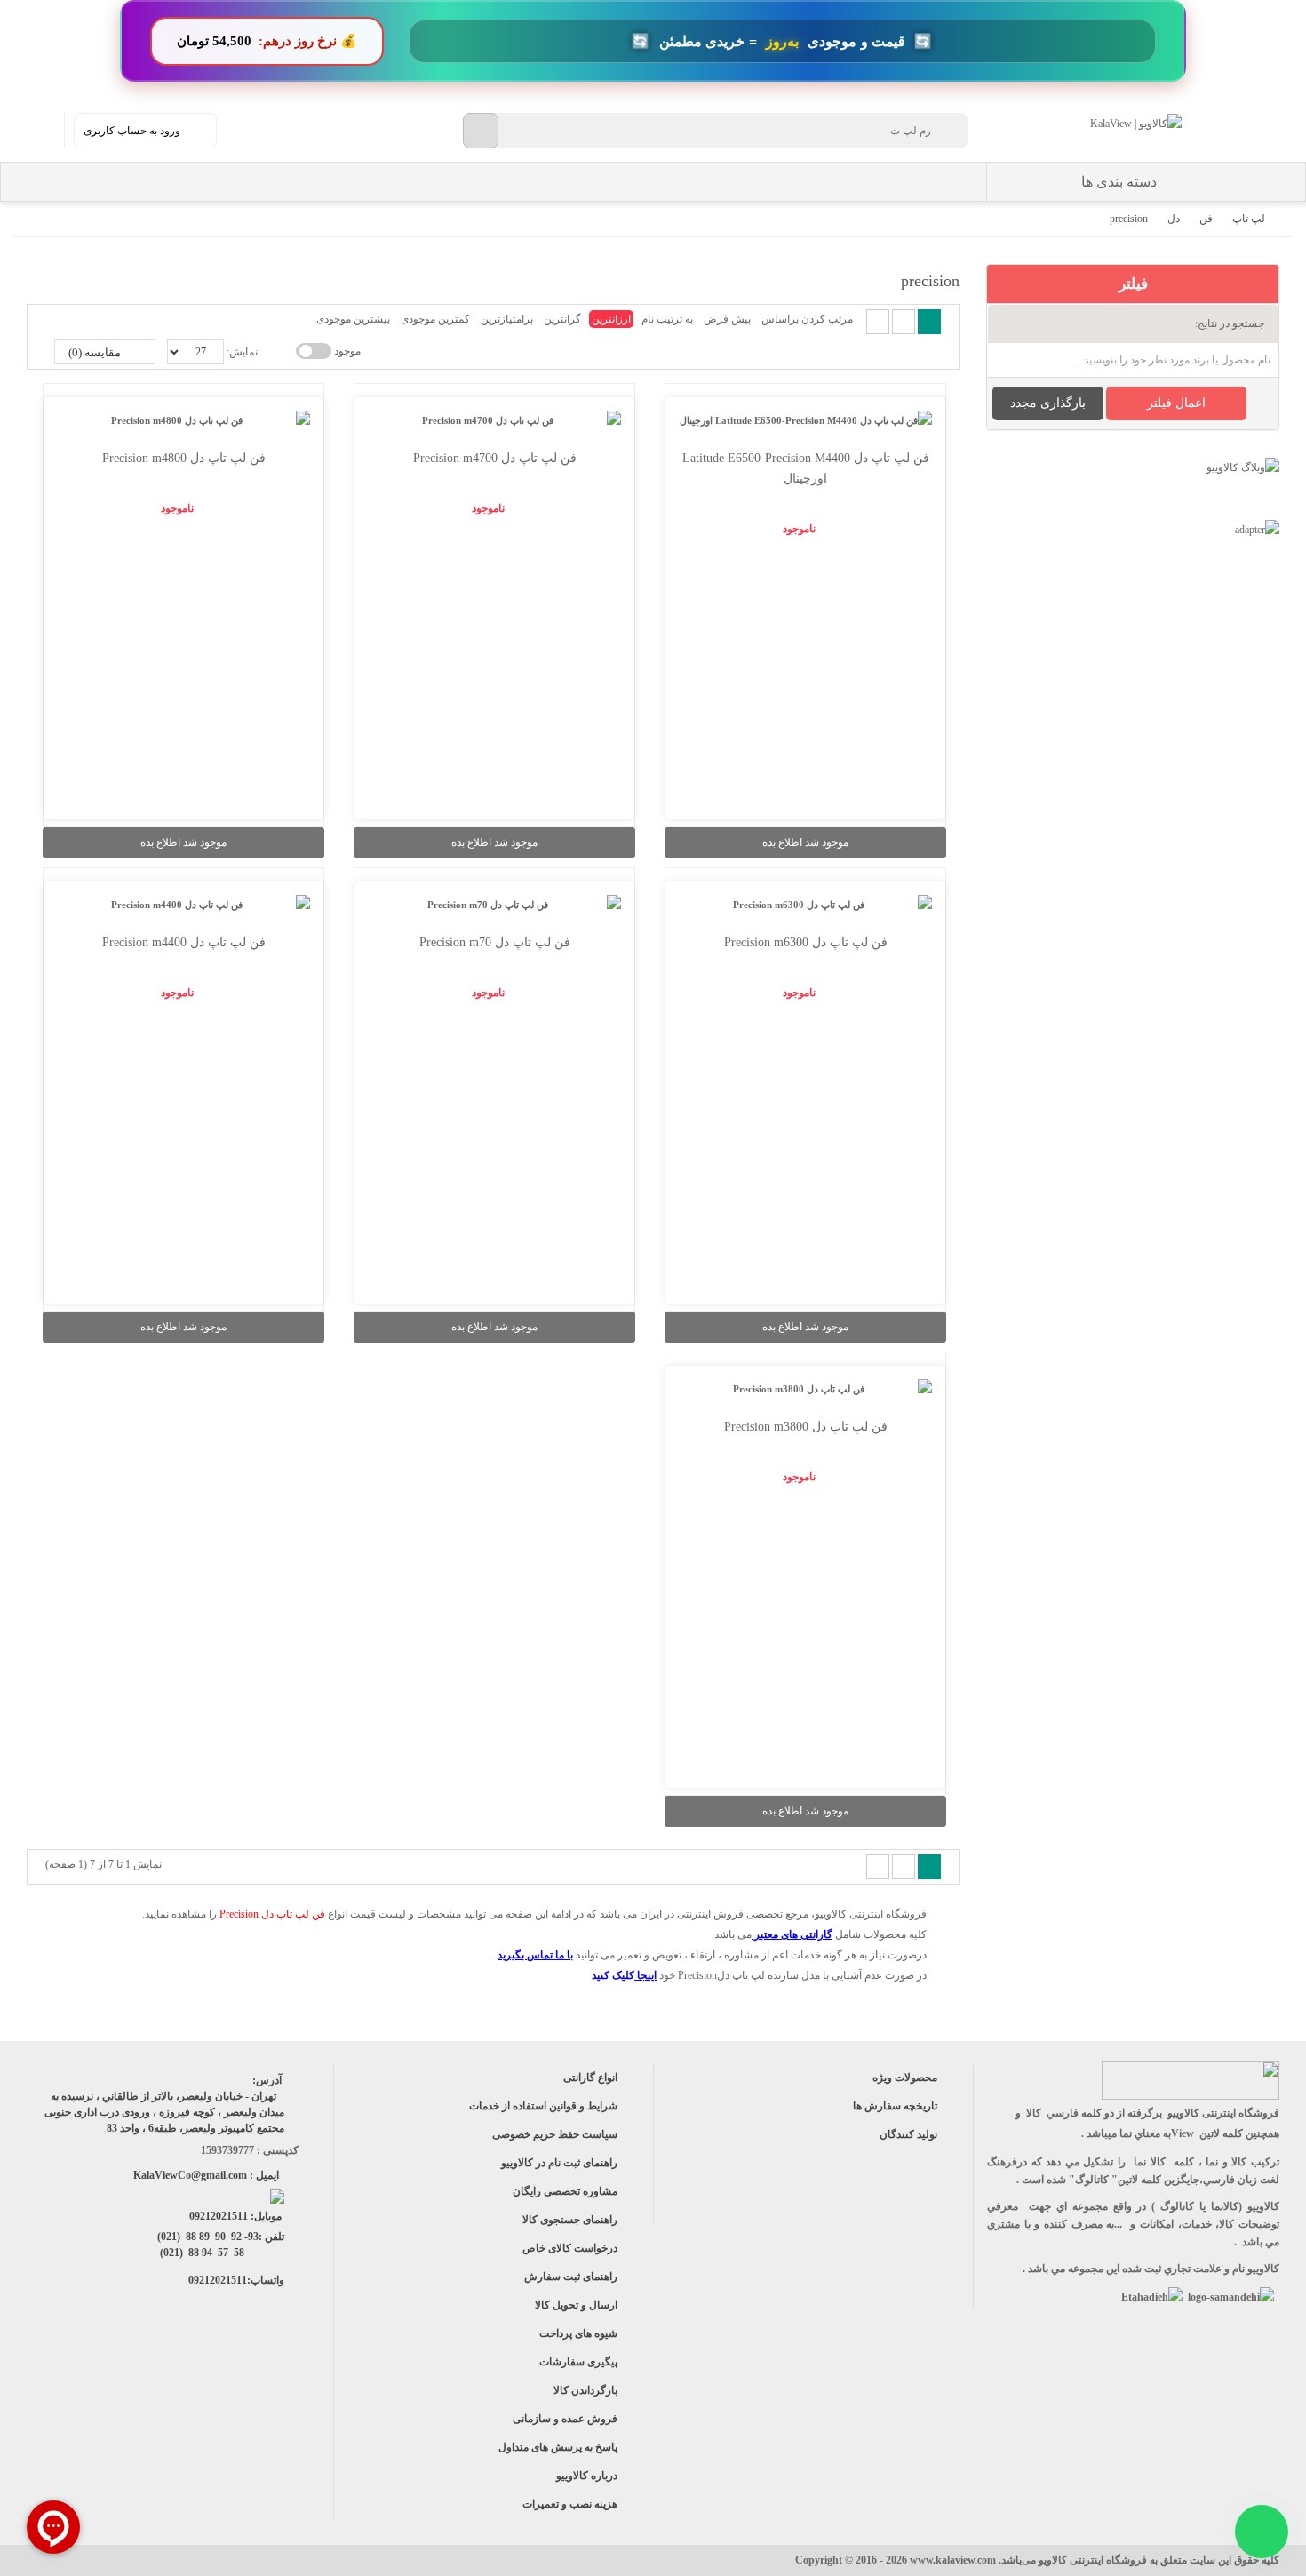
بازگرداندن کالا (585, 2390)
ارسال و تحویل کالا (576, 2305)
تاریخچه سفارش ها (895, 2106)
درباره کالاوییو (587, 2476)
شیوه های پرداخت (578, 2333)
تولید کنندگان (908, 2134)
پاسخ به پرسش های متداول (558, 2447)
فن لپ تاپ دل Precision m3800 (806, 1427)
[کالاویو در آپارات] (210, 2357)
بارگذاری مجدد (1048, 403)
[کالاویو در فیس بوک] (250, 2357)
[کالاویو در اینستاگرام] (290, 2357)
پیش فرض (727, 319)
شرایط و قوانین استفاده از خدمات (543, 2106)
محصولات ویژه (905, 2078)
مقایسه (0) (96, 352)
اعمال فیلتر (1176, 403)
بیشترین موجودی (353, 319)
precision (1129, 219)
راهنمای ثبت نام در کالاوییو (559, 2163)
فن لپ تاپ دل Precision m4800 (184, 458)
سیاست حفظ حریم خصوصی (555, 2134)
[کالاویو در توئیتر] (130, 2357)
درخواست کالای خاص (570, 2248)
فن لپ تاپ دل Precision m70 (495, 942)
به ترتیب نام (667, 319)
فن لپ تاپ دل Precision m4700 (495, 458)
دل (1174, 219)
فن (1206, 219)
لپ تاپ (1249, 219)
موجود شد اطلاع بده (805, 842)
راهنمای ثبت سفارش (571, 2277)
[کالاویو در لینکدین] (170, 2357)
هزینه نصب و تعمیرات (570, 2504)
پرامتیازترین (507, 319)
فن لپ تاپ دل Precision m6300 (806, 942)
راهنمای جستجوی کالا (570, 2220)
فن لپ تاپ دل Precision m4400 (184, 942)
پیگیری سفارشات (578, 2362)
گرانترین (562, 319)
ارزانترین (611, 319)
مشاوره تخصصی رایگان (565, 2191)
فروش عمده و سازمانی (565, 2419)
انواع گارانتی (590, 2078)
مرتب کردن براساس (807, 319)
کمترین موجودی (435, 319)
